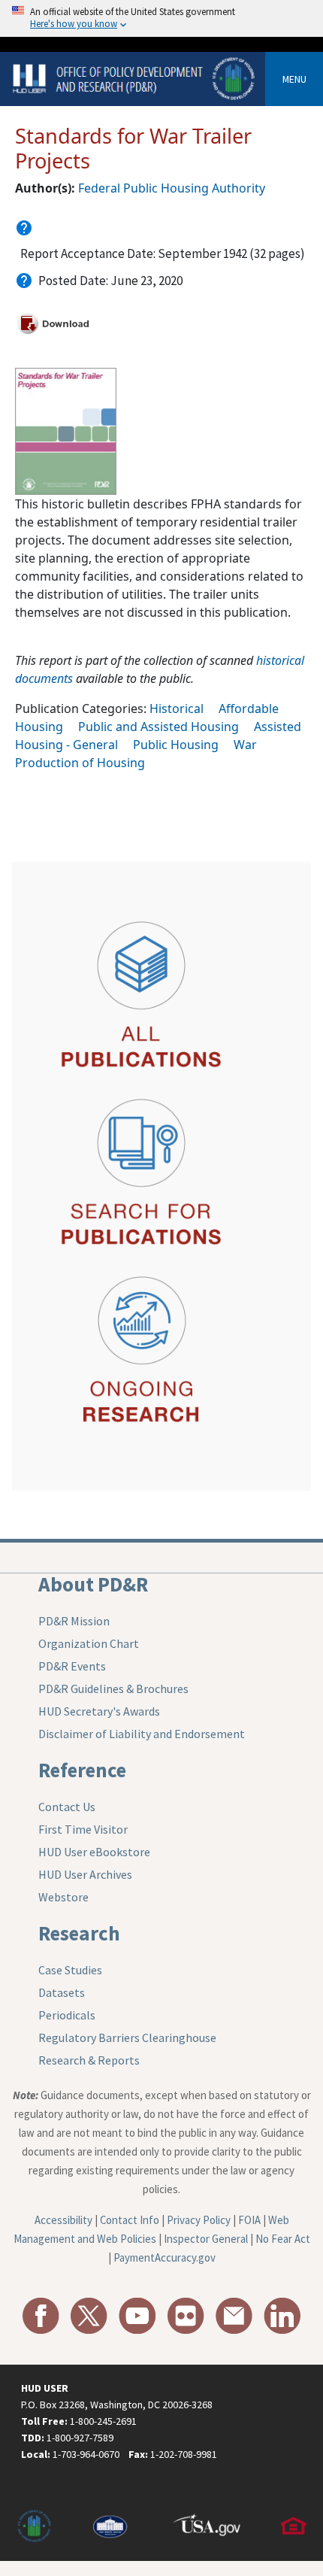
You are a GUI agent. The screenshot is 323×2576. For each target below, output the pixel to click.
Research (79, 1933)
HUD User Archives (85, 1874)
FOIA (249, 2220)
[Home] (135, 78)
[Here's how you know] (161, 18)
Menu (294, 79)
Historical (177, 708)
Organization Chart (89, 1643)
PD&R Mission (74, 1621)
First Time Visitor (83, 1829)
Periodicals (67, 2015)
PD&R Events (72, 1666)
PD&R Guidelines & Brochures (113, 1689)
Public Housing (176, 745)
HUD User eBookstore (94, 1852)
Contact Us (67, 1807)
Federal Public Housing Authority (172, 188)
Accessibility (63, 2220)
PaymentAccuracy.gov (165, 2257)
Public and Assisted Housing (158, 727)
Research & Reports (89, 2060)
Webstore (63, 1897)
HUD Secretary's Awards (99, 1711)
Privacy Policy (199, 2220)
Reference (82, 1770)
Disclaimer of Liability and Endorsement (142, 1734)
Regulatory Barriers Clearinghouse (127, 2037)
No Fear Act (283, 2239)
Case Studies (70, 1970)
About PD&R (93, 1584)
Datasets (62, 1992)
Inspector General (206, 2239)
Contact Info (130, 2220)
